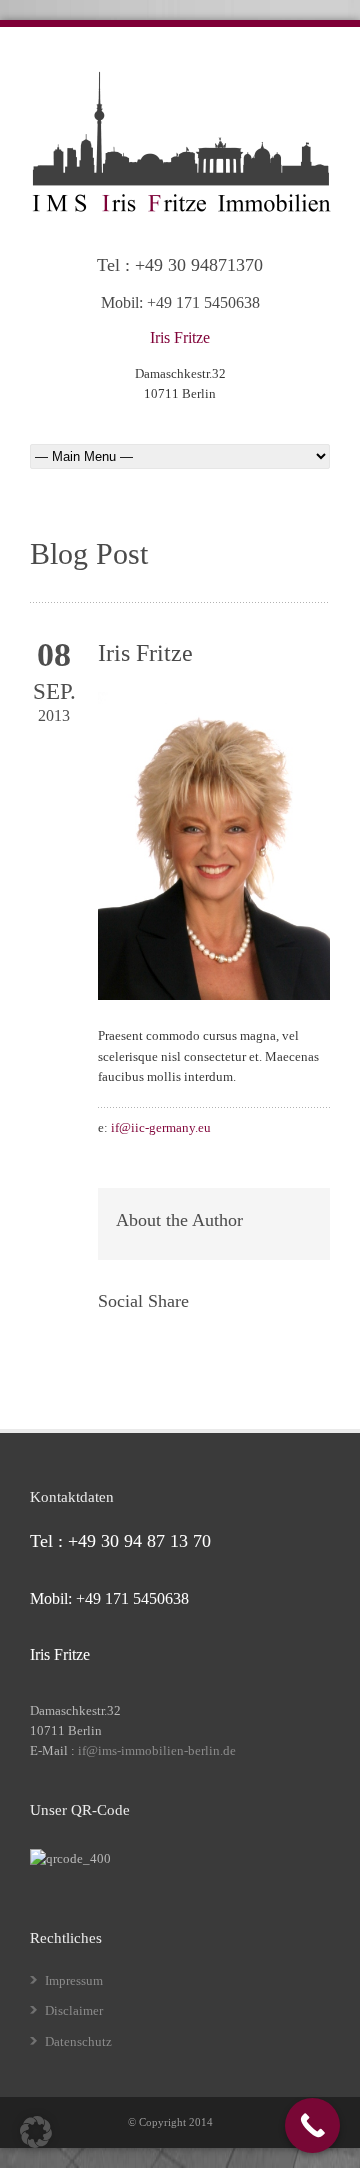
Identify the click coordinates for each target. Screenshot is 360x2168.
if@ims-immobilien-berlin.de (157, 1750)
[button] (36, 2132)
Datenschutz (78, 2041)
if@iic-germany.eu (161, 1127)
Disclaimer (74, 2010)
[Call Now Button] (312, 2125)
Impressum (74, 1980)
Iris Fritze (145, 653)
